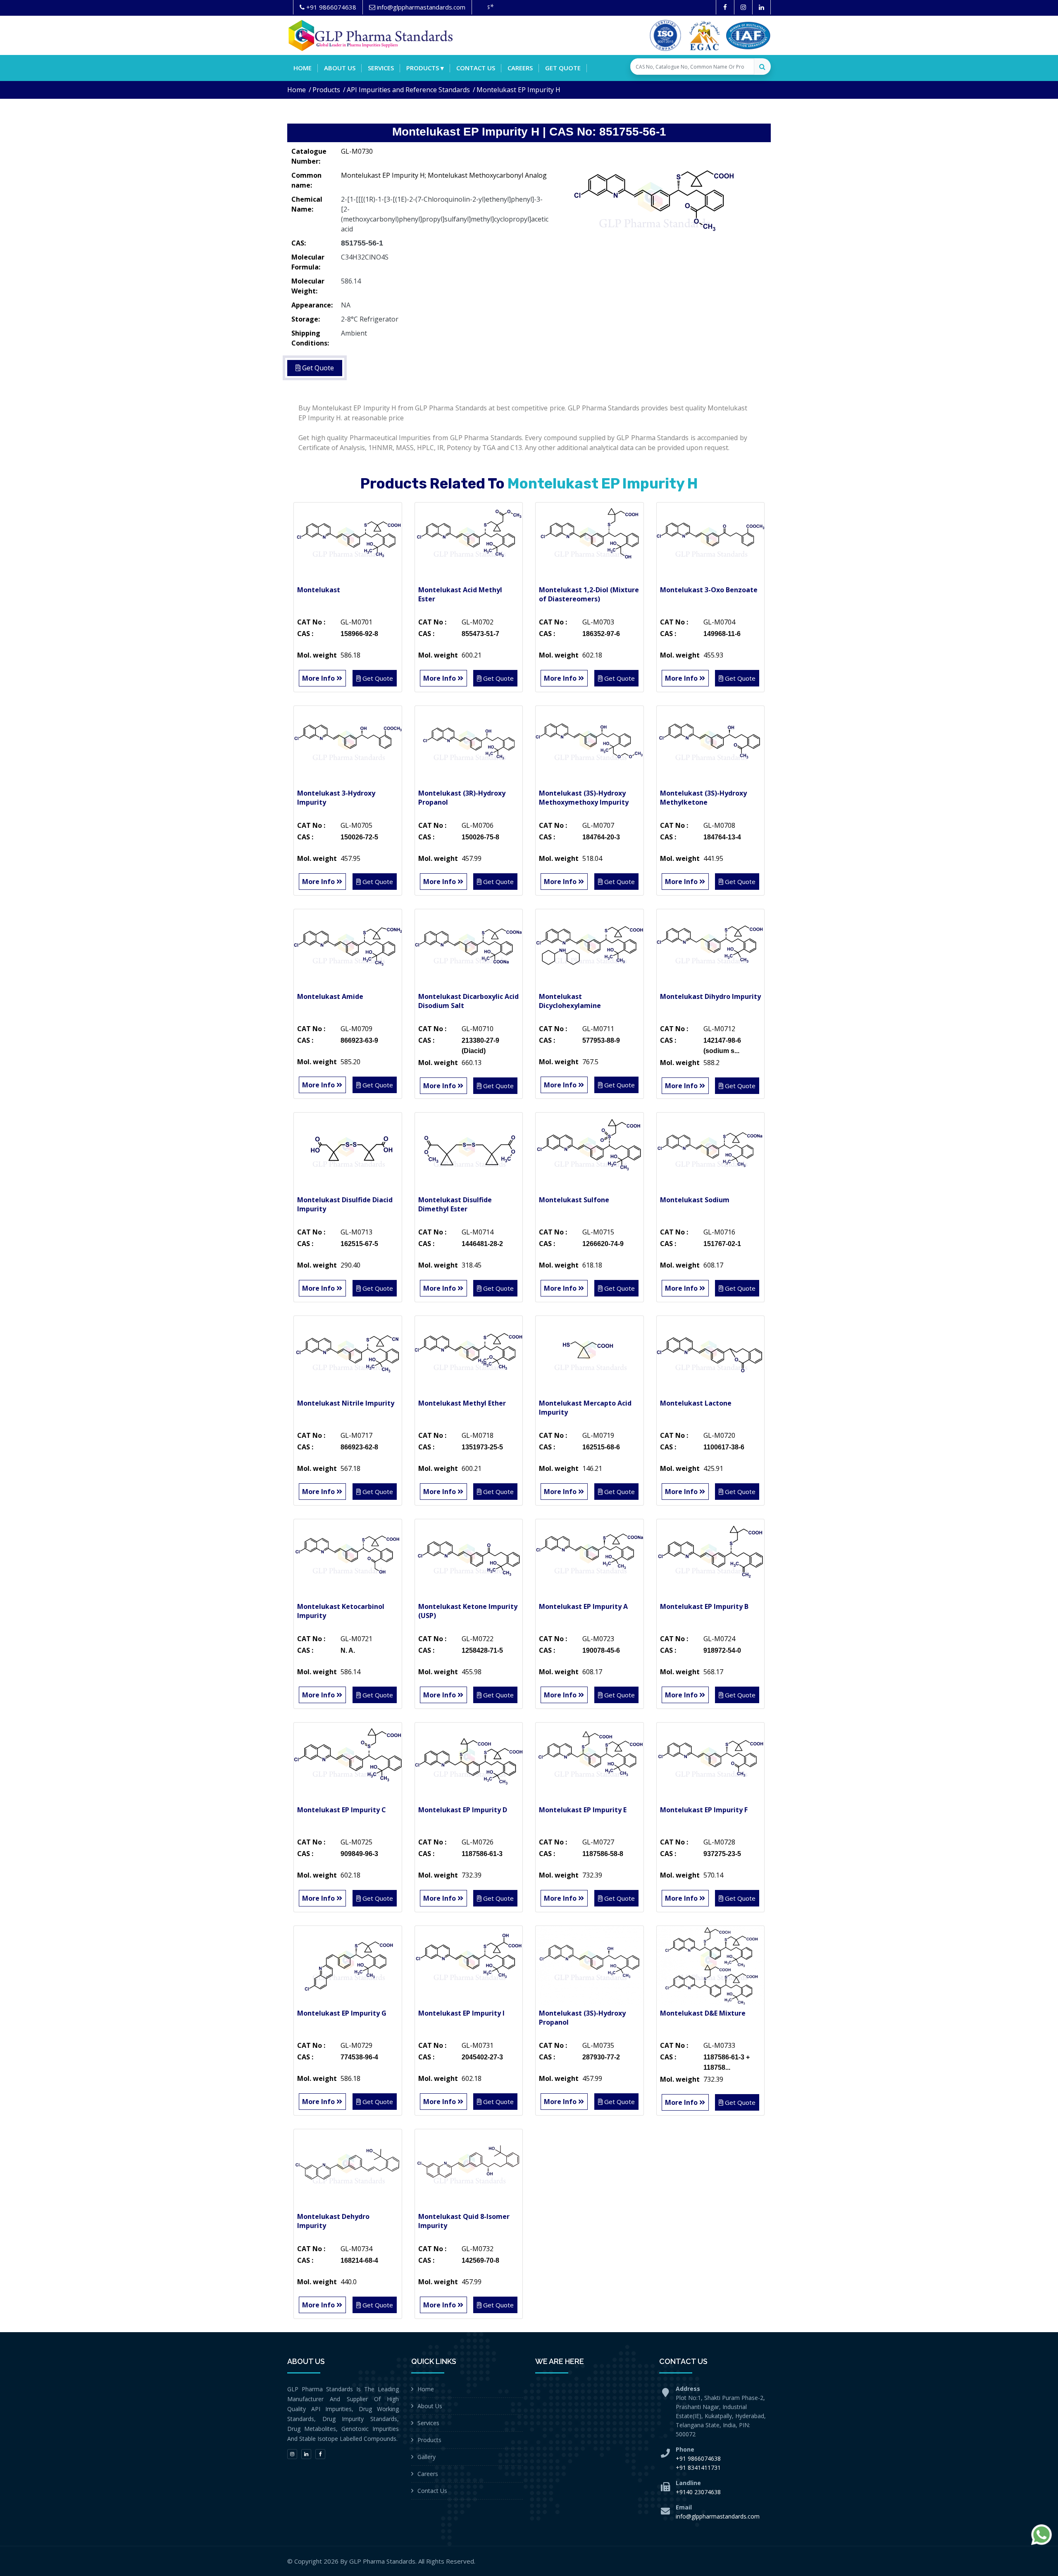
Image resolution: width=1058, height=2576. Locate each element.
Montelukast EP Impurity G (342, 2013)
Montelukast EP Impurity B (704, 1606)
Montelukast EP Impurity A (583, 1606)
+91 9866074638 (698, 2458)
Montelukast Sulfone (574, 1200)
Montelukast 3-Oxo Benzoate (709, 590)
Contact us (476, 68)
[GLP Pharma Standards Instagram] (743, 7)
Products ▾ (425, 68)
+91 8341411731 (698, 2468)
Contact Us (432, 2491)
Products (326, 90)
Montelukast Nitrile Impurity (346, 1403)
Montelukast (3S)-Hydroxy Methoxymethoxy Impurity (584, 798)
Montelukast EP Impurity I (461, 2013)
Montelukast (319, 590)
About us (340, 68)
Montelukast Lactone (696, 1403)
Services (381, 68)
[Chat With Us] (1041, 2535)
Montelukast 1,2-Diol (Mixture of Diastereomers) (589, 594)
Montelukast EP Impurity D (463, 1810)
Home (303, 68)
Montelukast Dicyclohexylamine (570, 1001)
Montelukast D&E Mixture (703, 2013)
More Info (319, 678)
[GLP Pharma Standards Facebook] (725, 7)
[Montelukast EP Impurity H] (653, 205)
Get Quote (563, 68)
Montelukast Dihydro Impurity (710, 996)
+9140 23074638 (698, 2492)
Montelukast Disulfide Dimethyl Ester (455, 1204)
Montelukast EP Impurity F (704, 1810)
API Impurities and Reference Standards (408, 90)
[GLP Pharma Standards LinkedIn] (761, 7)
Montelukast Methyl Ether (462, 1403)
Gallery (427, 2457)
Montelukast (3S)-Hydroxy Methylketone (703, 798)
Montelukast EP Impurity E (583, 1810)
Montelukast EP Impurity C (342, 1810)
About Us (430, 2406)
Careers (520, 68)
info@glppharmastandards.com (718, 2516)
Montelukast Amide (330, 996)
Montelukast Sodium (695, 1200)
